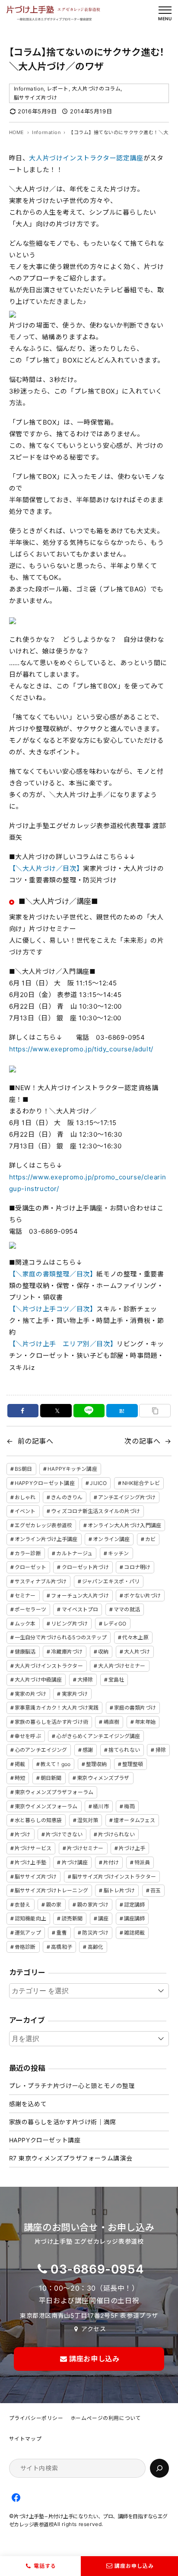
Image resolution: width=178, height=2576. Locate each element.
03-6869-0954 (97, 2269)
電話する (45, 2566)
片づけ (22, 1834)
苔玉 (156, 1890)
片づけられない (116, 1834)
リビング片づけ (69, 1624)
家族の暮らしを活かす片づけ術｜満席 (63, 2122)
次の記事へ (142, 1441)
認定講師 (134, 1905)
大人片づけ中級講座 (38, 1680)
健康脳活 (25, 1652)
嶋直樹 (111, 1722)
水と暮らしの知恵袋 (38, 1820)
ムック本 (25, 1624)
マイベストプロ (80, 1609)
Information (29, 89)
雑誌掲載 (134, 1933)
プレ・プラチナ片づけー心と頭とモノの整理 (72, 2086)
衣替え (22, 1905)
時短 (20, 1778)
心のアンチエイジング (41, 1750)
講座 (103, 1918)
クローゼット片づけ (85, 1567)
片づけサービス (33, 1848)
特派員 (142, 1862)
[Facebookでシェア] (23, 1411)
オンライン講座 (111, 1539)
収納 (103, 1652)
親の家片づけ (93, 1905)
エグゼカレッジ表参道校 (43, 1525)
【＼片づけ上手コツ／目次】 (53, 1309)
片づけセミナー (85, 1848)
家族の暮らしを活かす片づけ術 (51, 1722)
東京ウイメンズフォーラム (46, 1806)
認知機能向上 (30, 1918)
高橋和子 (61, 1947)
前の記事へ (36, 1441)
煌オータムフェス (134, 1820)
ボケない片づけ (142, 1596)
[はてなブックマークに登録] (122, 1411)
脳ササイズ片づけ (36, 98)
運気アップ (28, 1933)
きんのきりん (67, 1497)
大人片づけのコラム (96, 89)
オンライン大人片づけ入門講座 (124, 1525)
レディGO (115, 1624)
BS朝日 (23, 1469)
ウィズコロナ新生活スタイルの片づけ (95, 1511)
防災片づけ (95, 1933)
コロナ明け (137, 1567)
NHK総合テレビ (141, 1483)
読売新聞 (72, 1918)
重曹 (61, 1933)
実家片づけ (75, 1694)
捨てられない (124, 1750)
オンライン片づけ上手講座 (46, 1539)
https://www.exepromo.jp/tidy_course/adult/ (81, 1049)
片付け (111, 1862)
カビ (150, 1539)
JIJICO (98, 1483)
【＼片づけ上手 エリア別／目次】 (63, 1344)
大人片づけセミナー (122, 1666)
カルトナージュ (74, 1553)
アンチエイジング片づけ (127, 1497)
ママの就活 (127, 1609)
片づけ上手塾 (30, 1862)
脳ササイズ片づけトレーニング (51, 1890)
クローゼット (30, 1567)
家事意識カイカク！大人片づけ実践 (57, 1708)
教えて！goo (56, 1764)
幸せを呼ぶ (28, 1736)
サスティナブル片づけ (41, 1581)
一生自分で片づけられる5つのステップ (61, 1637)
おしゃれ (25, 1497)
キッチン (118, 1553)
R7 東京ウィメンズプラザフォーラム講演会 (71, 2158)
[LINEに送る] (89, 1411)
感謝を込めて (28, 2104)
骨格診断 (25, 1947)
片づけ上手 (132, 1848)
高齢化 (95, 1947)
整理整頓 (133, 1764)
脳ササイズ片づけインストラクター (114, 1877)
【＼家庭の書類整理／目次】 (53, 1274)
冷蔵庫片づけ (67, 1652)
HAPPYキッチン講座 (72, 1469)
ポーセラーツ (30, 1609)
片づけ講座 (75, 1862)
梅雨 (129, 1806)
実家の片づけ (30, 1694)
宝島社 (116, 1680)
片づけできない (64, 1834)
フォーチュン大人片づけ (80, 1596)
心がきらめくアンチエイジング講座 (98, 1736)
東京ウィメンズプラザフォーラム (54, 1792)
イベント (25, 1511)
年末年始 (145, 1722)
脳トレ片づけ (119, 1890)
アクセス (94, 2329)
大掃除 (85, 1680)
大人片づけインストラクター (49, 1666)
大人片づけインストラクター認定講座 (86, 158)
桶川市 (101, 1806)
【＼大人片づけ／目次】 (46, 868)
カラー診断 (28, 1553)
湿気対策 (88, 1820)
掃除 (161, 1750)
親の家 (54, 1905)
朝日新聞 (51, 1778)
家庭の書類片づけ (135, 1708)
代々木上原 (135, 1637)
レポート (57, 89)
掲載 (20, 1764)
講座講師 (134, 1918)
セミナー (25, 1596)
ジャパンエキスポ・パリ (111, 1581)
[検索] (159, 2468)
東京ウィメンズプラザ (103, 1778)
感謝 (88, 1750)
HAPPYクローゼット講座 (45, 1483)
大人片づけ (137, 1652)
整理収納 (96, 1764)
